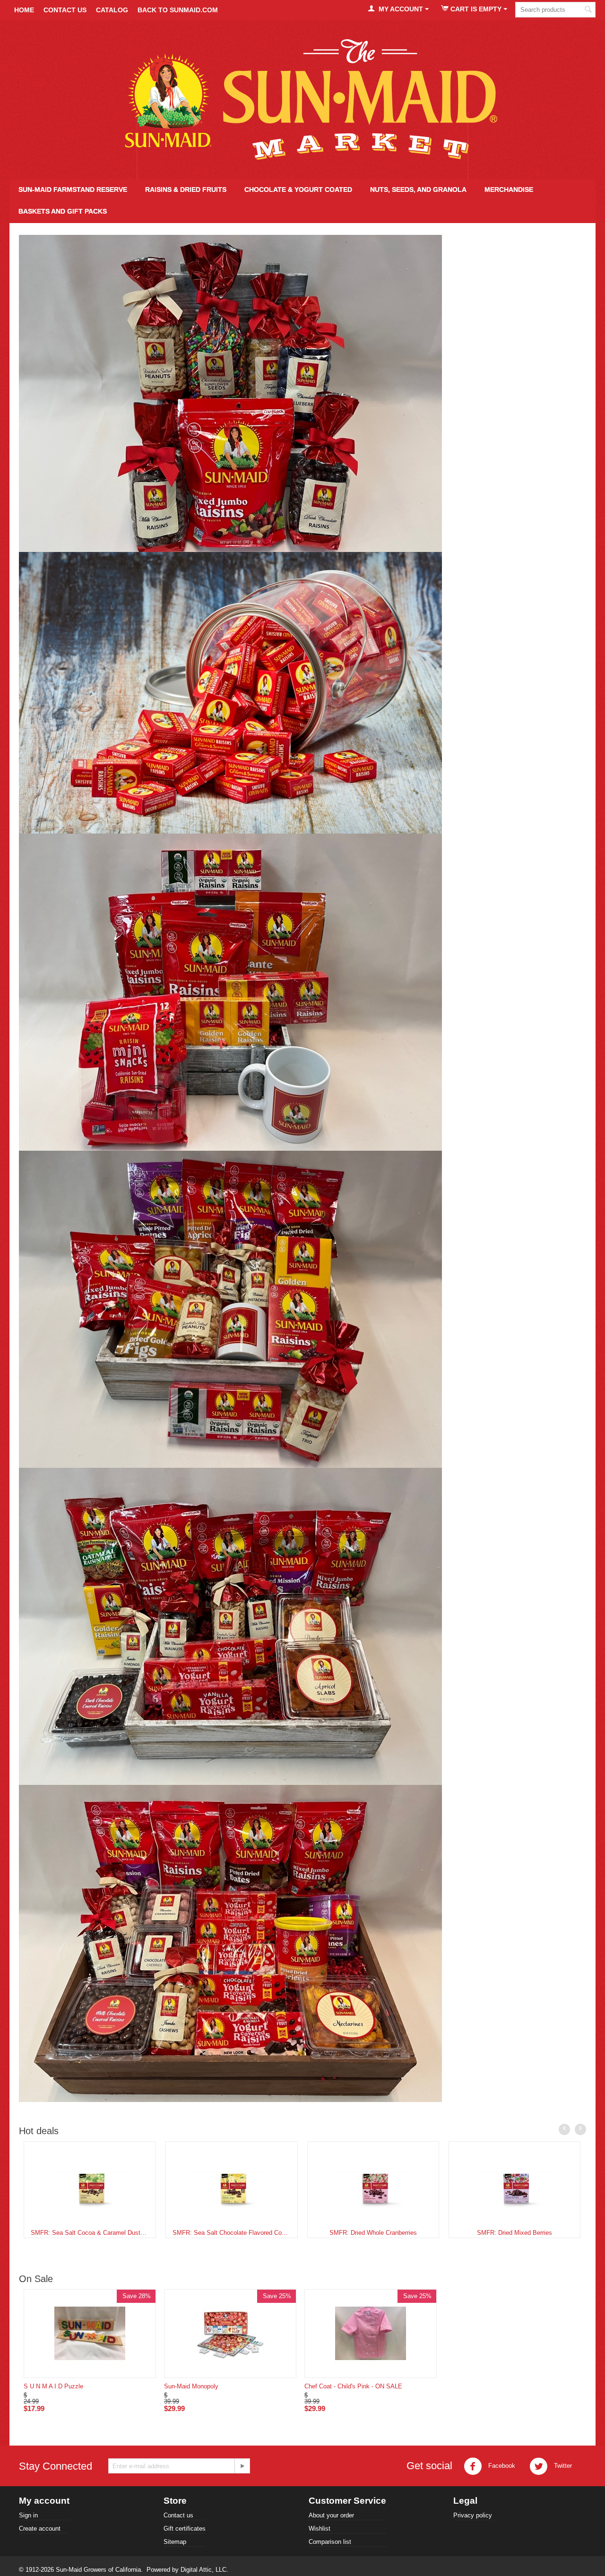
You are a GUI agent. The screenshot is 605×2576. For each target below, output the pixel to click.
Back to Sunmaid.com (178, 10)
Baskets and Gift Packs (63, 211)
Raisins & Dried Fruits (186, 190)
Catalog (112, 10)
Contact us (178, 2515)
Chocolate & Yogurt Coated (298, 190)
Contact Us (65, 10)
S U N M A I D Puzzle (53, 2386)
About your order (331, 2515)
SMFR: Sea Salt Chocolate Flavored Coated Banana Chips (232, 2233)
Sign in (28, 2515)
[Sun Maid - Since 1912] (303, 100)
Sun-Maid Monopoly (191, 2386)
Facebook (501, 2466)
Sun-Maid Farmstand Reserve (73, 190)
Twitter (562, 2466)
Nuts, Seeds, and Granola (418, 190)
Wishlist (320, 2529)
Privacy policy (473, 2515)
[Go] (242, 2466)
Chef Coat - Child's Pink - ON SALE (353, 2386)
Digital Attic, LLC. (204, 2570)
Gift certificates (185, 2529)
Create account (40, 2529)
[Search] (588, 10)
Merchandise (509, 190)
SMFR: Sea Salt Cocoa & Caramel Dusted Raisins (90, 2233)
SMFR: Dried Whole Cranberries (373, 2233)
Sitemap (175, 2542)
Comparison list (330, 2542)
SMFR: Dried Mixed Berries (514, 2233)
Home (24, 10)
